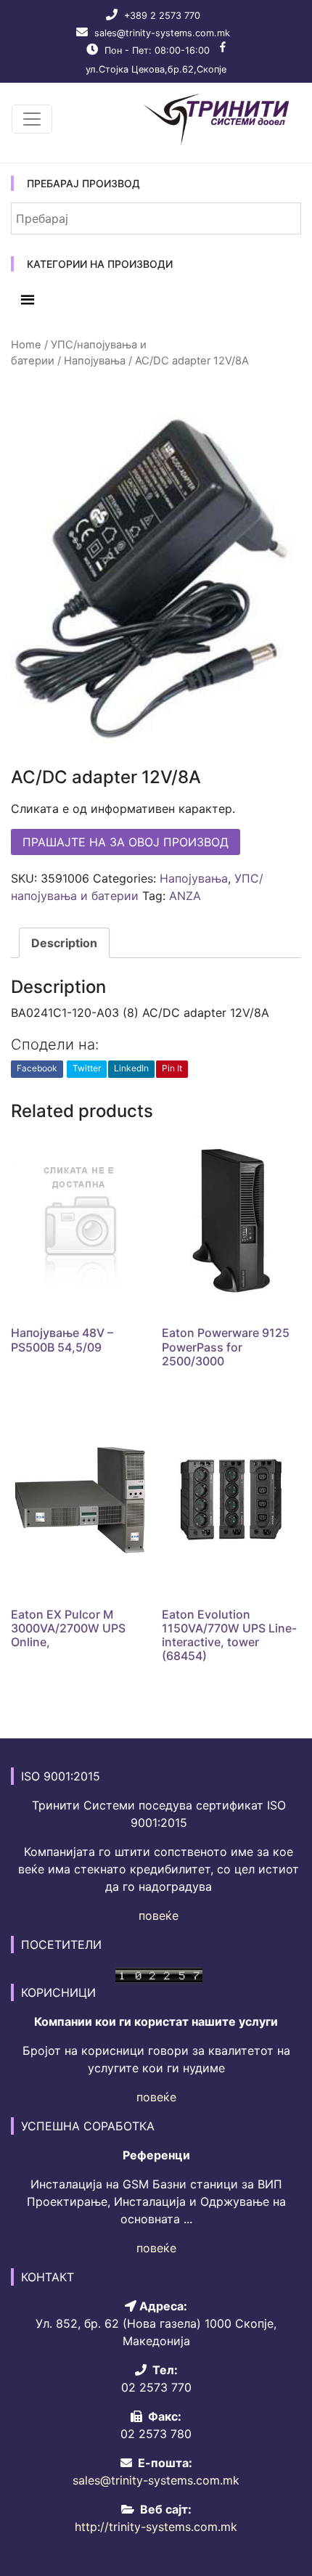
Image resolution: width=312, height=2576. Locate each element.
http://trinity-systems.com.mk (156, 2527)
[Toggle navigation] (32, 119)
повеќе (159, 1915)
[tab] (64, 943)
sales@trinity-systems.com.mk (162, 33)
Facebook (37, 1068)
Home (26, 345)
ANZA (185, 896)
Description (64, 943)
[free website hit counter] (159, 1974)
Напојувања (95, 361)
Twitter (87, 1068)
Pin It (172, 1068)
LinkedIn (131, 1068)
